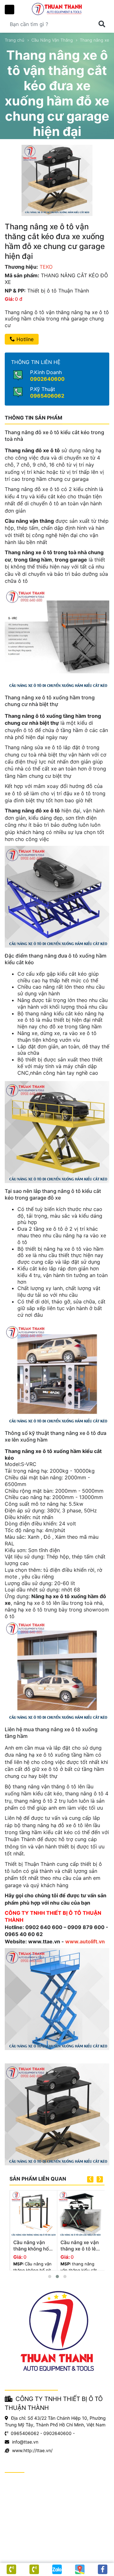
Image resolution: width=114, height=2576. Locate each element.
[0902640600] (34, 2569)
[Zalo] (57, 2569)
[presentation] (90, 2179)
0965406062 (47, 396)
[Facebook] (103, 2569)
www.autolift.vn (85, 1941)
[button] (50, 2277)
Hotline (24, 339)
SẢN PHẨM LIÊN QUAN (38, 2179)
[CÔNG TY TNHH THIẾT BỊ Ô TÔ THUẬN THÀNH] (57, 9)
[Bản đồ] (80, 2569)
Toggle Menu (9, 10)
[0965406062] (11, 2569)
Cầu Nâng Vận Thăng (52, 40)
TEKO (46, 267)
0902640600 (47, 379)
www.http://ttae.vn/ (32, 2450)
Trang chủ (15, 40)
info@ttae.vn (25, 2442)
